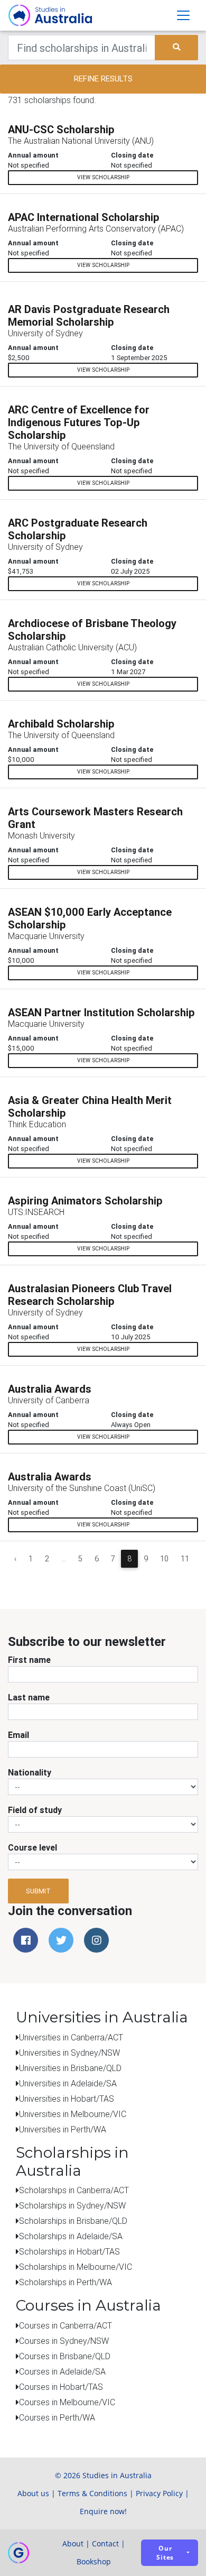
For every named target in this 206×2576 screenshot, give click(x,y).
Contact (105, 2543)
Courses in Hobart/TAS (61, 2387)
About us (33, 2493)
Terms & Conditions (92, 2493)
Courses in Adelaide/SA (62, 2371)
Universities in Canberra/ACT (71, 2037)
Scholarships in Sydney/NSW (72, 2205)
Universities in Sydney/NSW (69, 2053)
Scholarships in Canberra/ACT (74, 2190)
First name (29, 1660)
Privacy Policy (159, 2493)
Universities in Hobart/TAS (67, 2099)
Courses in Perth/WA (57, 2417)
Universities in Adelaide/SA (68, 2083)
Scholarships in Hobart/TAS (69, 2251)
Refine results (103, 79)
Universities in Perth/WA (63, 2129)
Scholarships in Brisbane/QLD (73, 2221)
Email (18, 1735)
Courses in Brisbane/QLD (65, 2356)
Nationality (30, 1772)
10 (164, 1559)
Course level (32, 1847)
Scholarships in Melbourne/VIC (76, 2267)
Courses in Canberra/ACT (65, 2325)
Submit (38, 1891)
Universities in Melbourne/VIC (73, 2114)
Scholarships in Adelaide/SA (71, 2236)
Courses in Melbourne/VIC (67, 2402)
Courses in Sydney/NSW (64, 2341)
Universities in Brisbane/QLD (70, 2068)
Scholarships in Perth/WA (65, 2282)
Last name (29, 1697)
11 (185, 1559)
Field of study (35, 1810)
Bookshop (94, 2561)
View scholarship (103, 177)
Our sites (165, 2553)
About (73, 2543)
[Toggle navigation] (183, 15)
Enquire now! (103, 2511)
